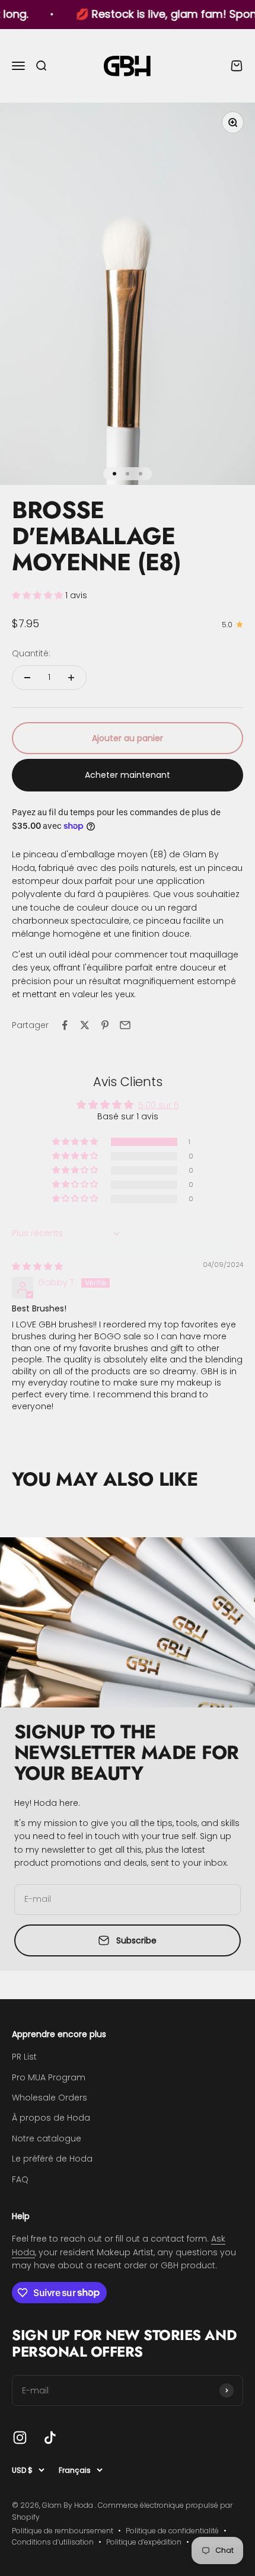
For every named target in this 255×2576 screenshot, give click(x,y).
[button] (39, 595)
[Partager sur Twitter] (85, 1025)
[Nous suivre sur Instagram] (20, 2438)
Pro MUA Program (49, 2077)
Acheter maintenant (128, 775)
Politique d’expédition (144, 2542)
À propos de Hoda (51, 2118)
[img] (37, 1266)
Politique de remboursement (63, 2531)
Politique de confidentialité (172, 2531)
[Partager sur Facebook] (65, 1025)
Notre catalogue (47, 2138)
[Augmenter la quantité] (71, 678)
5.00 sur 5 (159, 1105)
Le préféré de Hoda (52, 2159)
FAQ (20, 2179)
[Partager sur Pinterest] (105, 1025)
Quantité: (31, 653)
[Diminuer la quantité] (27, 678)
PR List (24, 2057)
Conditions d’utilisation (53, 2542)
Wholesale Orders (50, 2098)
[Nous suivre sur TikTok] (50, 2438)
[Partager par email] (125, 1025)
